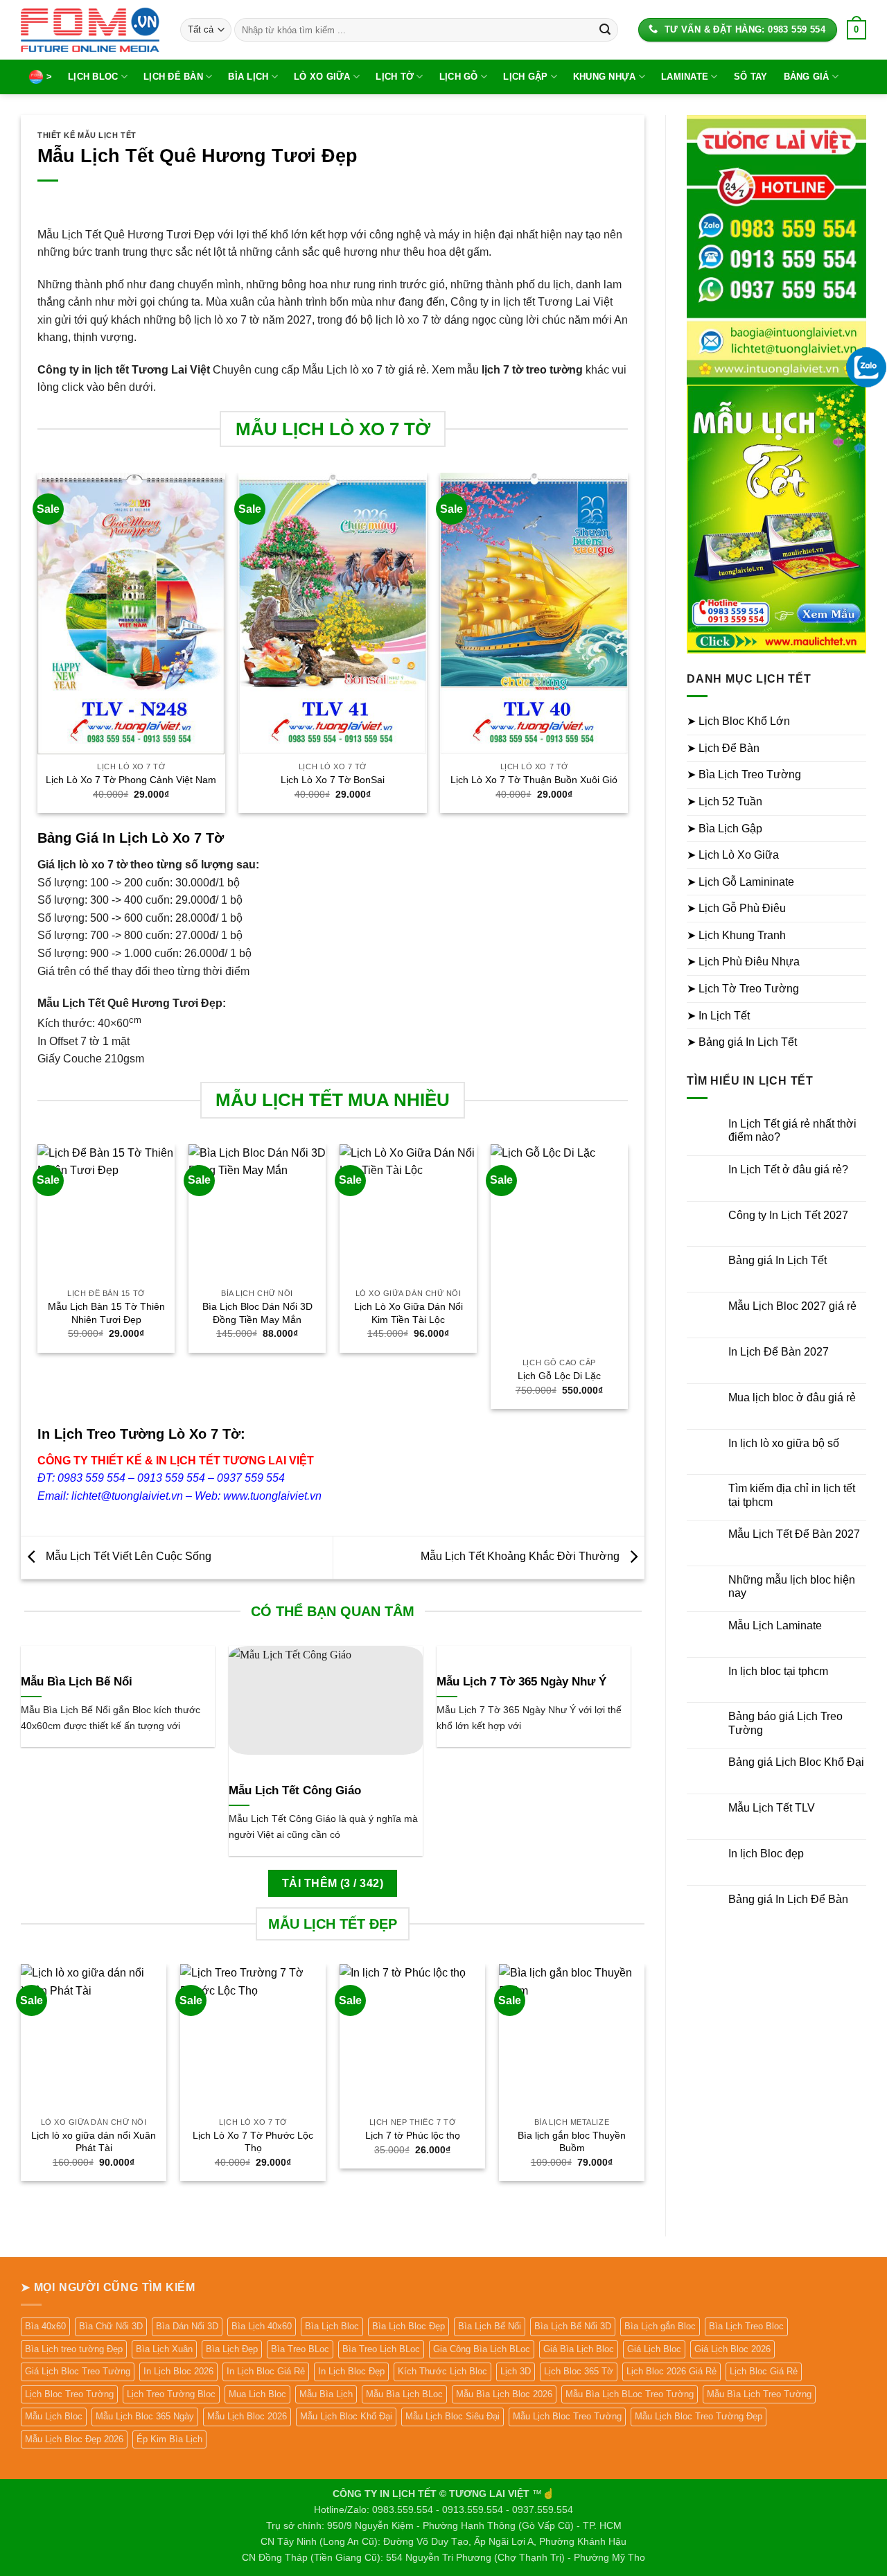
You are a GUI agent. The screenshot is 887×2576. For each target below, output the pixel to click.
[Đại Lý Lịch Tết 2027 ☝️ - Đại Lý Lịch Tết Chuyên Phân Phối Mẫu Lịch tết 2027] (90, 29)
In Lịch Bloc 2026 (178, 2371)
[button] (857, 30)
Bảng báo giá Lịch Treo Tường (785, 1723)
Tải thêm (333, 1883)
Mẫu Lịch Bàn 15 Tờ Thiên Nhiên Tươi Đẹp (106, 1313)
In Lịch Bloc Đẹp (351, 2371)
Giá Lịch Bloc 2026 (732, 2349)
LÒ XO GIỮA (322, 77)
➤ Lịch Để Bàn (723, 748)
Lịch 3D (516, 2371)
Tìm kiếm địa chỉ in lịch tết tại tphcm (792, 1495)
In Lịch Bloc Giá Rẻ (266, 2371)
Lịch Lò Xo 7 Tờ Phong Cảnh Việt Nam (131, 780)
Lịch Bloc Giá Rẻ (764, 2371)
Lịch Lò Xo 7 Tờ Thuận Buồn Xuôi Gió (534, 780)
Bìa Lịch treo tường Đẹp (74, 2349)
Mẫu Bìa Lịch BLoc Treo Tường (630, 2394)
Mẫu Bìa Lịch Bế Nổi (77, 1682)
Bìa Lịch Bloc (332, 2326)
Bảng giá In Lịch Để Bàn (788, 1899)
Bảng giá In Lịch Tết (778, 1260)
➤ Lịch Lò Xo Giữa (733, 855)
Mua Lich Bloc (257, 2394)
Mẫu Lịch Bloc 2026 (247, 2416)
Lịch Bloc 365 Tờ (579, 2371)
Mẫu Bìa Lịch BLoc (404, 2394)
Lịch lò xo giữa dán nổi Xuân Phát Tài (94, 2142)
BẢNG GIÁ (807, 77)
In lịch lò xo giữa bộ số (784, 1443)
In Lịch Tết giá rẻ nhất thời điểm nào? (792, 1130)
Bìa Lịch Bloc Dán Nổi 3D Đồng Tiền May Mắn (257, 1313)
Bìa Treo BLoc (300, 2349)
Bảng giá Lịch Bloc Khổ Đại (796, 1762)
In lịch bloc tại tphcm (778, 1671)
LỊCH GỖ (459, 77)
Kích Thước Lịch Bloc (442, 2371)
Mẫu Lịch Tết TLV (772, 1808)
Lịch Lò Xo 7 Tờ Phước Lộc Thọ (253, 2142)
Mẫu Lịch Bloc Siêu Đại (453, 2416)
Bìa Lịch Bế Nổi (490, 2326)
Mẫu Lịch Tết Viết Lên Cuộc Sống (127, 1557)
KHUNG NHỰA (605, 77)
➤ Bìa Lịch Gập (724, 829)
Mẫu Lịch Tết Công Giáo (295, 1790)
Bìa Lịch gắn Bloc (660, 2326)
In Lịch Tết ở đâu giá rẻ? (788, 1169)
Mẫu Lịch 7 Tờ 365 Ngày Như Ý (521, 1682)
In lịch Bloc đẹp (766, 1854)
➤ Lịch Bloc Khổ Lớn (738, 721)
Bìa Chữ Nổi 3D (111, 2326)
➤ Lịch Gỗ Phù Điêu (736, 908)
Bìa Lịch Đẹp (232, 2349)
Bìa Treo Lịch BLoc (381, 2349)
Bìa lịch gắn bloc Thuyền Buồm (572, 2142)
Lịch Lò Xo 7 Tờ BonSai (333, 780)
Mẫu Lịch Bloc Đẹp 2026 (74, 2439)
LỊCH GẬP (525, 77)
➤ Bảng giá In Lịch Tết (742, 1042)
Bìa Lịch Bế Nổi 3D (573, 2326)
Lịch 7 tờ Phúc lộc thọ (413, 2135)
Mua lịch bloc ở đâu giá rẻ (792, 1397)
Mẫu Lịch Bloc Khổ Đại (346, 2416)
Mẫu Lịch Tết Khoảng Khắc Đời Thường (521, 1557)
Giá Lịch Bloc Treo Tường (78, 2371)
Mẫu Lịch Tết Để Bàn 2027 (794, 1534)
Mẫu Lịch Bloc (54, 2416)
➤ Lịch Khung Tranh (736, 935)
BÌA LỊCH (248, 77)
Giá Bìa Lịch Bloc (579, 2349)
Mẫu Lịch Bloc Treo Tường (567, 2416)
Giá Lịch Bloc (654, 2349)
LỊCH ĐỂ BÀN (173, 77)
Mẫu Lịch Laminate (775, 1626)
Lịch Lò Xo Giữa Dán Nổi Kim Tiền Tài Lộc (409, 1313)
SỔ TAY (751, 77)
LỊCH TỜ (395, 77)
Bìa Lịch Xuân (164, 2349)
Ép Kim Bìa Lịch (169, 2439)
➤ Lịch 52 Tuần (724, 801)
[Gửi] (605, 30)
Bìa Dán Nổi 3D (187, 2326)
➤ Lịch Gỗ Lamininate (740, 882)
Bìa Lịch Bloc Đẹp (409, 2326)
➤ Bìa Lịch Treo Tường (744, 774)
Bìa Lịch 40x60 (262, 2326)
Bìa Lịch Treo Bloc (746, 2326)
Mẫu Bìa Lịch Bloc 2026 (504, 2394)
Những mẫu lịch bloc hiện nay (792, 1586)
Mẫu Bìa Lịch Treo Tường (759, 2394)
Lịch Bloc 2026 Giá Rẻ (671, 2371)
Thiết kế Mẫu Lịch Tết (87, 135)
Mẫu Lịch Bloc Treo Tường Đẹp (699, 2416)
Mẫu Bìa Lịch (326, 2394)
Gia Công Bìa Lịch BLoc (482, 2349)
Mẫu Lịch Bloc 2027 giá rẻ (792, 1306)
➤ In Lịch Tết (718, 1016)
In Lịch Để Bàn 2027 (779, 1352)
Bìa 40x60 (45, 2326)
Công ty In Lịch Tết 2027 (788, 1215)
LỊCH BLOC (93, 77)
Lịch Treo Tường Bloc (171, 2394)
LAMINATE (685, 77)
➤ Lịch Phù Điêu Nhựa (743, 962)
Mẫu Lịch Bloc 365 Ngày (145, 2416)
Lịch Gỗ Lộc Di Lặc (559, 1376)
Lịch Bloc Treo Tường (69, 2394)
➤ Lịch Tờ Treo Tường (743, 989)
